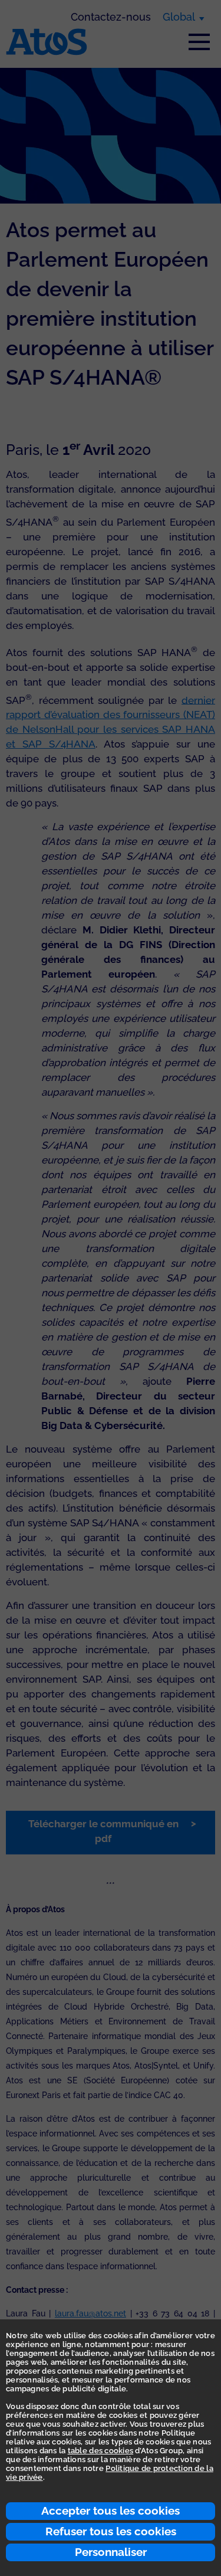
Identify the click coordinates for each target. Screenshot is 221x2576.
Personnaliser (111, 2552)
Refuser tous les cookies (111, 2531)
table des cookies (100, 2451)
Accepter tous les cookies (111, 2511)
